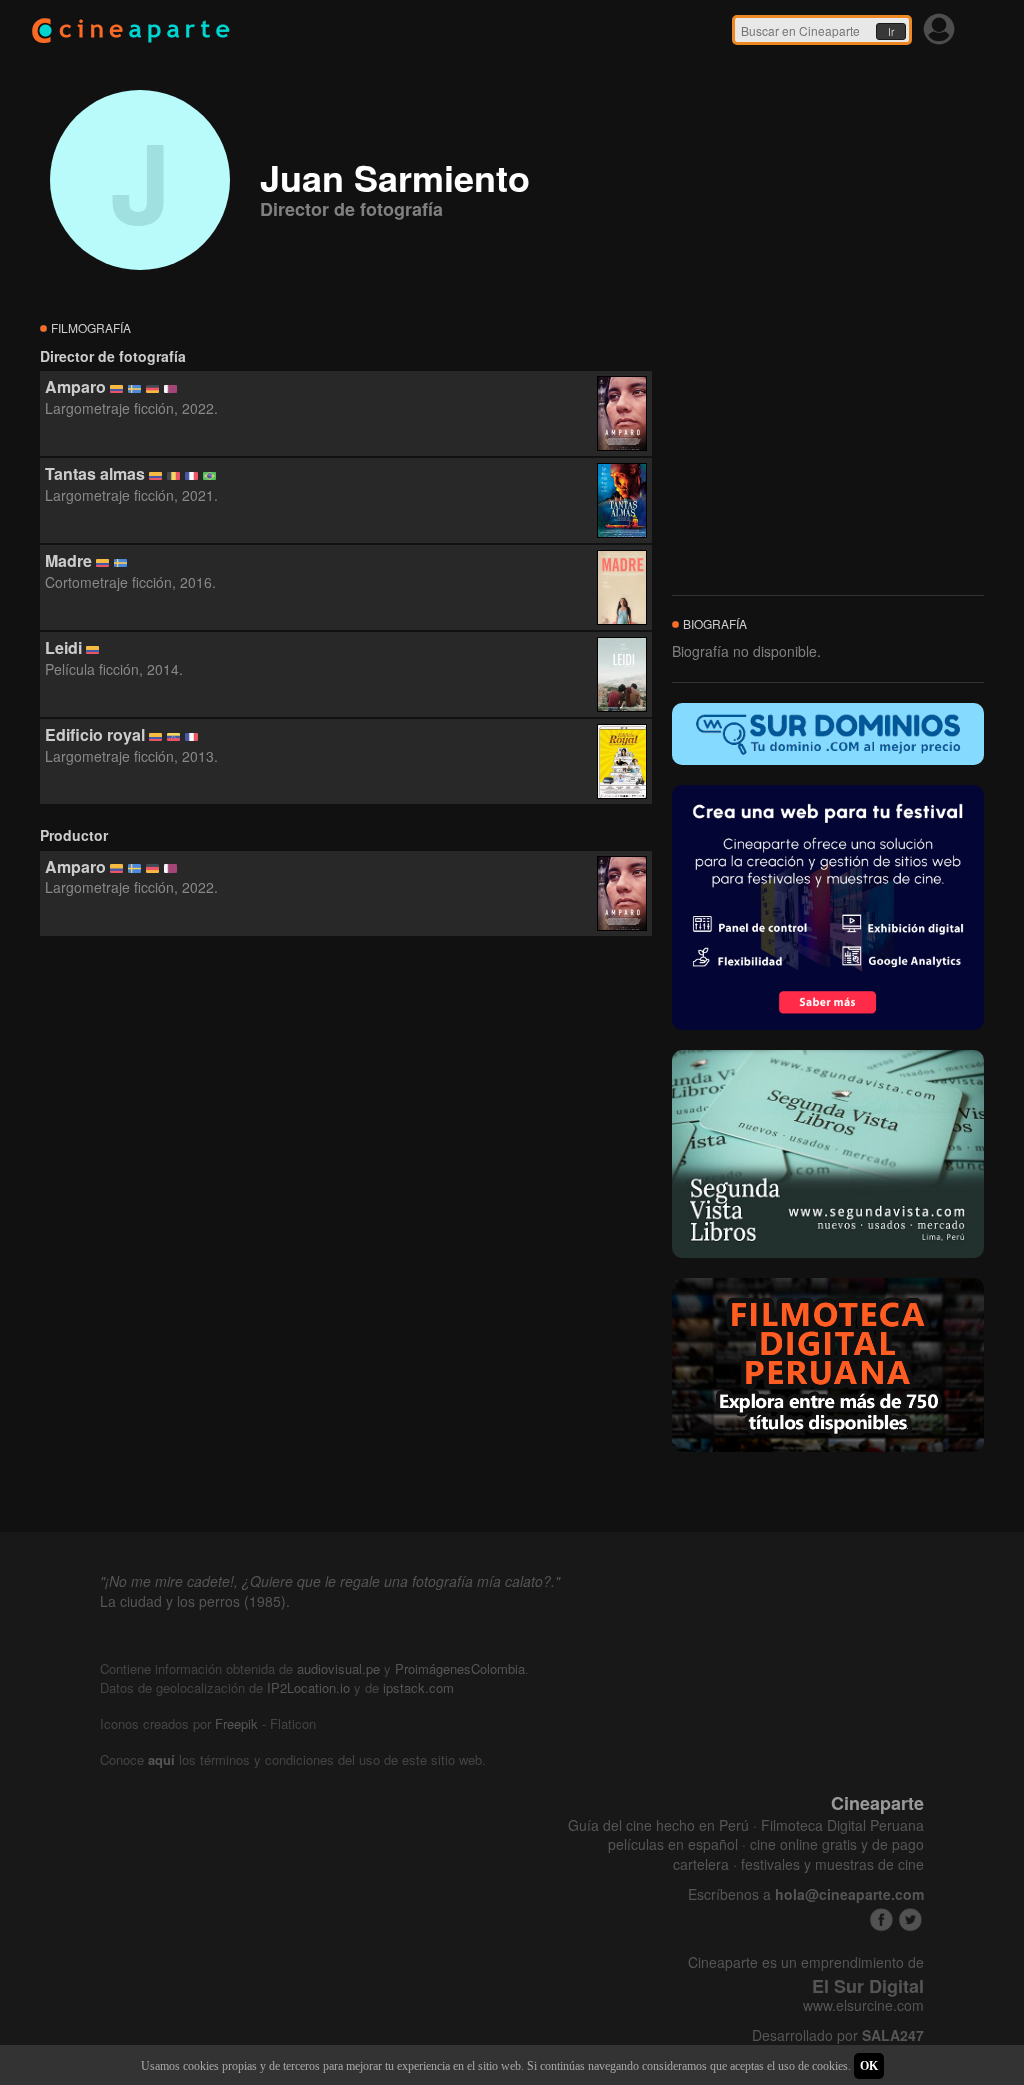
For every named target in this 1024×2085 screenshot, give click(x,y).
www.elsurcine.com (863, 2005)
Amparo (75, 386)
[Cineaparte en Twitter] (910, 1919)
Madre (68, 560)
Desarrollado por (838, 2035)
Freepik (236, 1723)
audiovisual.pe (338, 1668)
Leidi (63, 647)
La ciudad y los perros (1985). (195, 1601)
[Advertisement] (346, 1118)
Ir (891, 32)
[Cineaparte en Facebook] (881, 1919)
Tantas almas (95, 473)
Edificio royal (95, 734)
